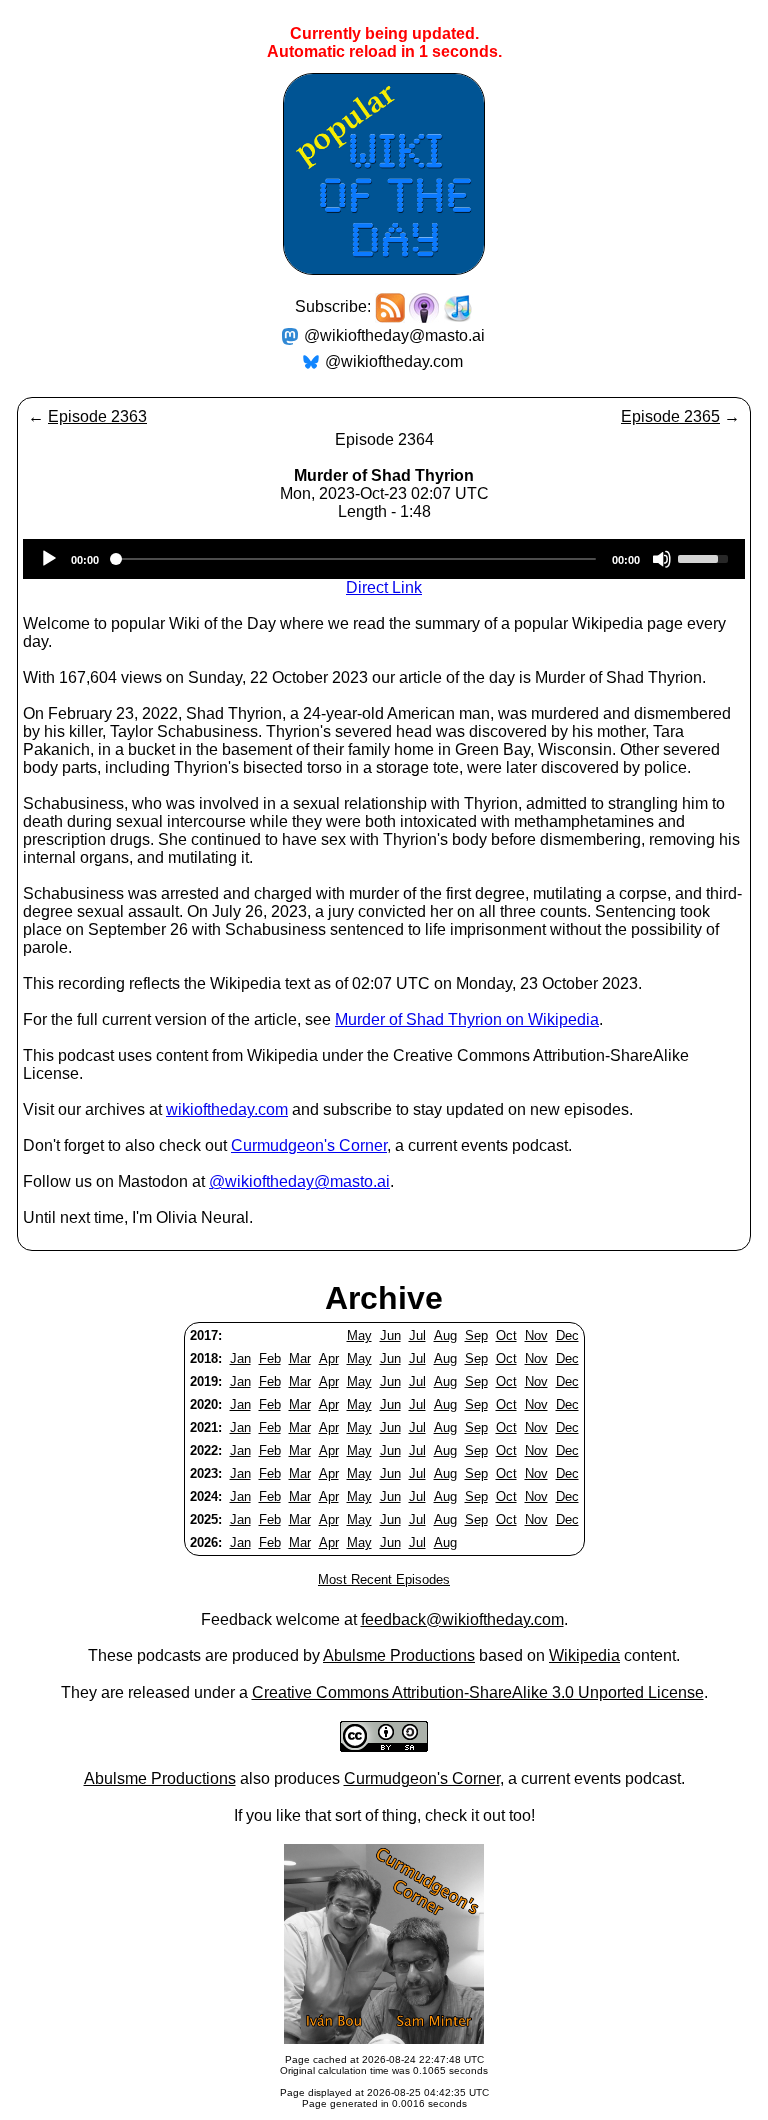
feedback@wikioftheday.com (462, 1619)
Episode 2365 (670, 416)
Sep (476, 1335)
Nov (536, 1335)
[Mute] (662, 559)
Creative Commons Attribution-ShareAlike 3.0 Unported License (478, 1692)
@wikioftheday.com (394, 361)
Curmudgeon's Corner (309, 1145)
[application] (384, 559)
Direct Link (384, 587)
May (359, 1335)
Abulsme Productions (399, 1655)
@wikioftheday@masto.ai (394, 335)
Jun (390, 1335)
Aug (445, 1335)
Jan (240, 1358)
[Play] (49, 559)
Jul (417, 1335)
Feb (270, 1358)
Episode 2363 (97, 416)
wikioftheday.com (227, 1109)
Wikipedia (584, 1655)
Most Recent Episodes (384, 1579)
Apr (329, 1358)
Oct (506, 1335)
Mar (300, 1358)
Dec (567, 1335)
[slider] (706, 557)
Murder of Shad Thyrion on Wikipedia (467, 1019)
